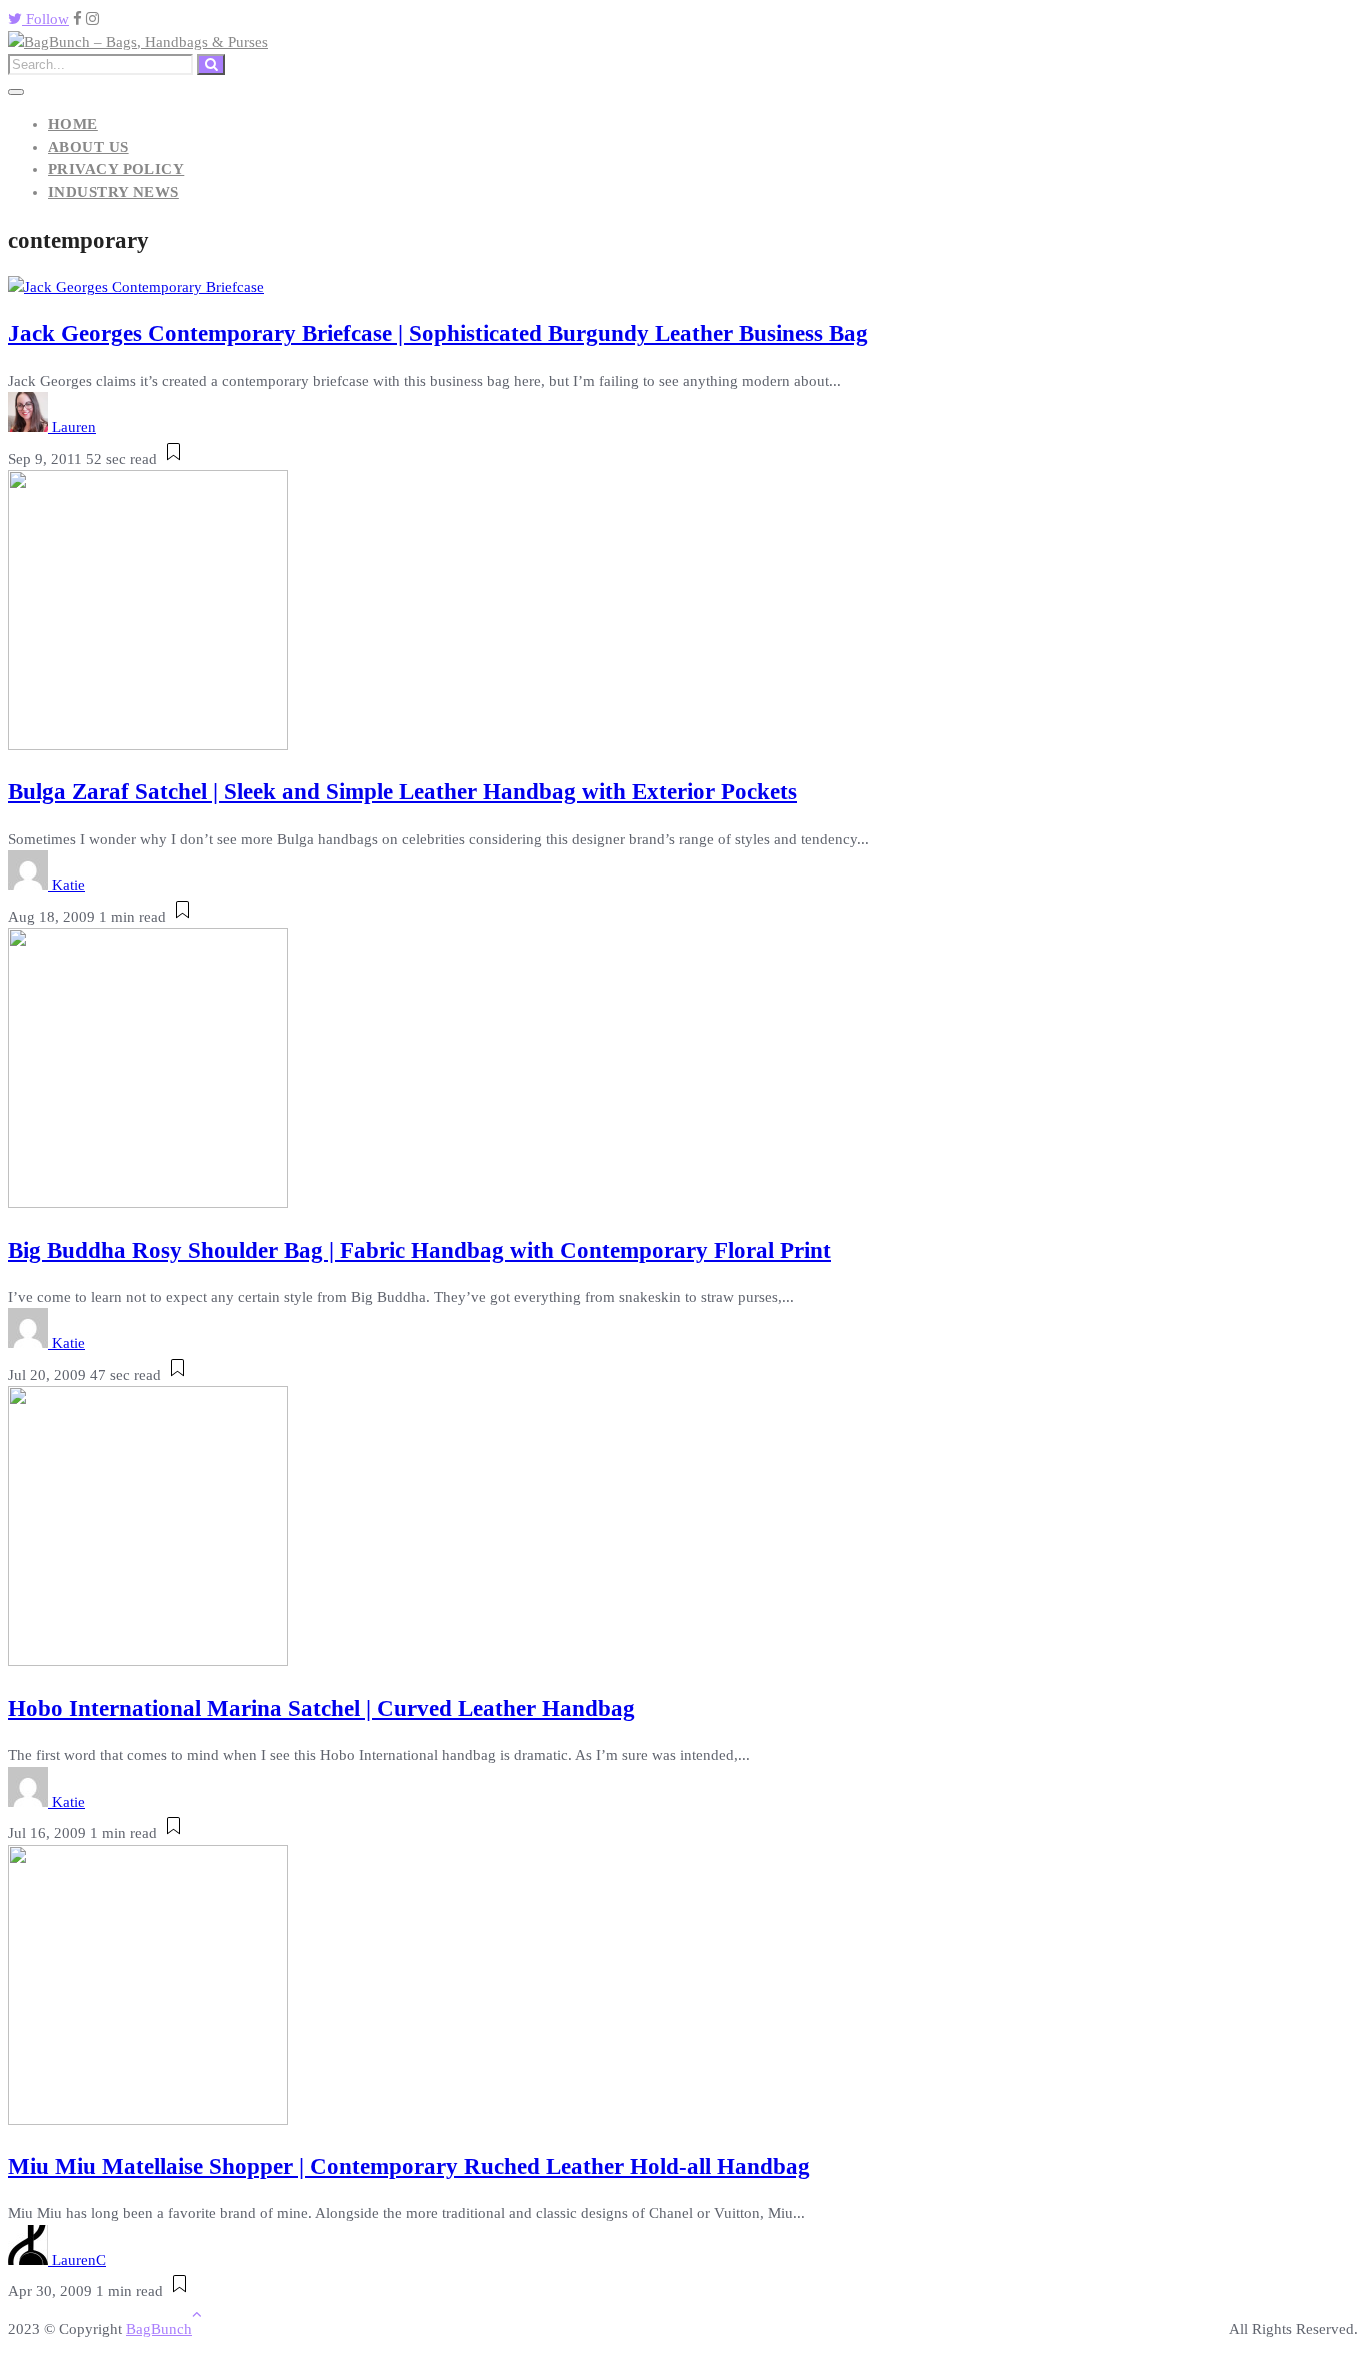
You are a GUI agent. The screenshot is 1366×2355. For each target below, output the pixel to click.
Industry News (113, 192)
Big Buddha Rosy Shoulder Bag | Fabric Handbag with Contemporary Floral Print (419, 1250)
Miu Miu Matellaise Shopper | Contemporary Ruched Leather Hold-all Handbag (409, 2166)
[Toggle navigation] (16, 92)
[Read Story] (173, 459)
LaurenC (79, 2260)
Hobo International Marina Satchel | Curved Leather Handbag (321, 1708)
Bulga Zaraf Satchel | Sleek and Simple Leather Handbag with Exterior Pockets (402, 791)
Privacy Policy (116, 169)
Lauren (74, 427)
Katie (68, 885)
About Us (88, 147)
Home (73, 124)
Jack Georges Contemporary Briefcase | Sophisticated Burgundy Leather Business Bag (438, 333)
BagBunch (159, 2329)
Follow (45, 19)
